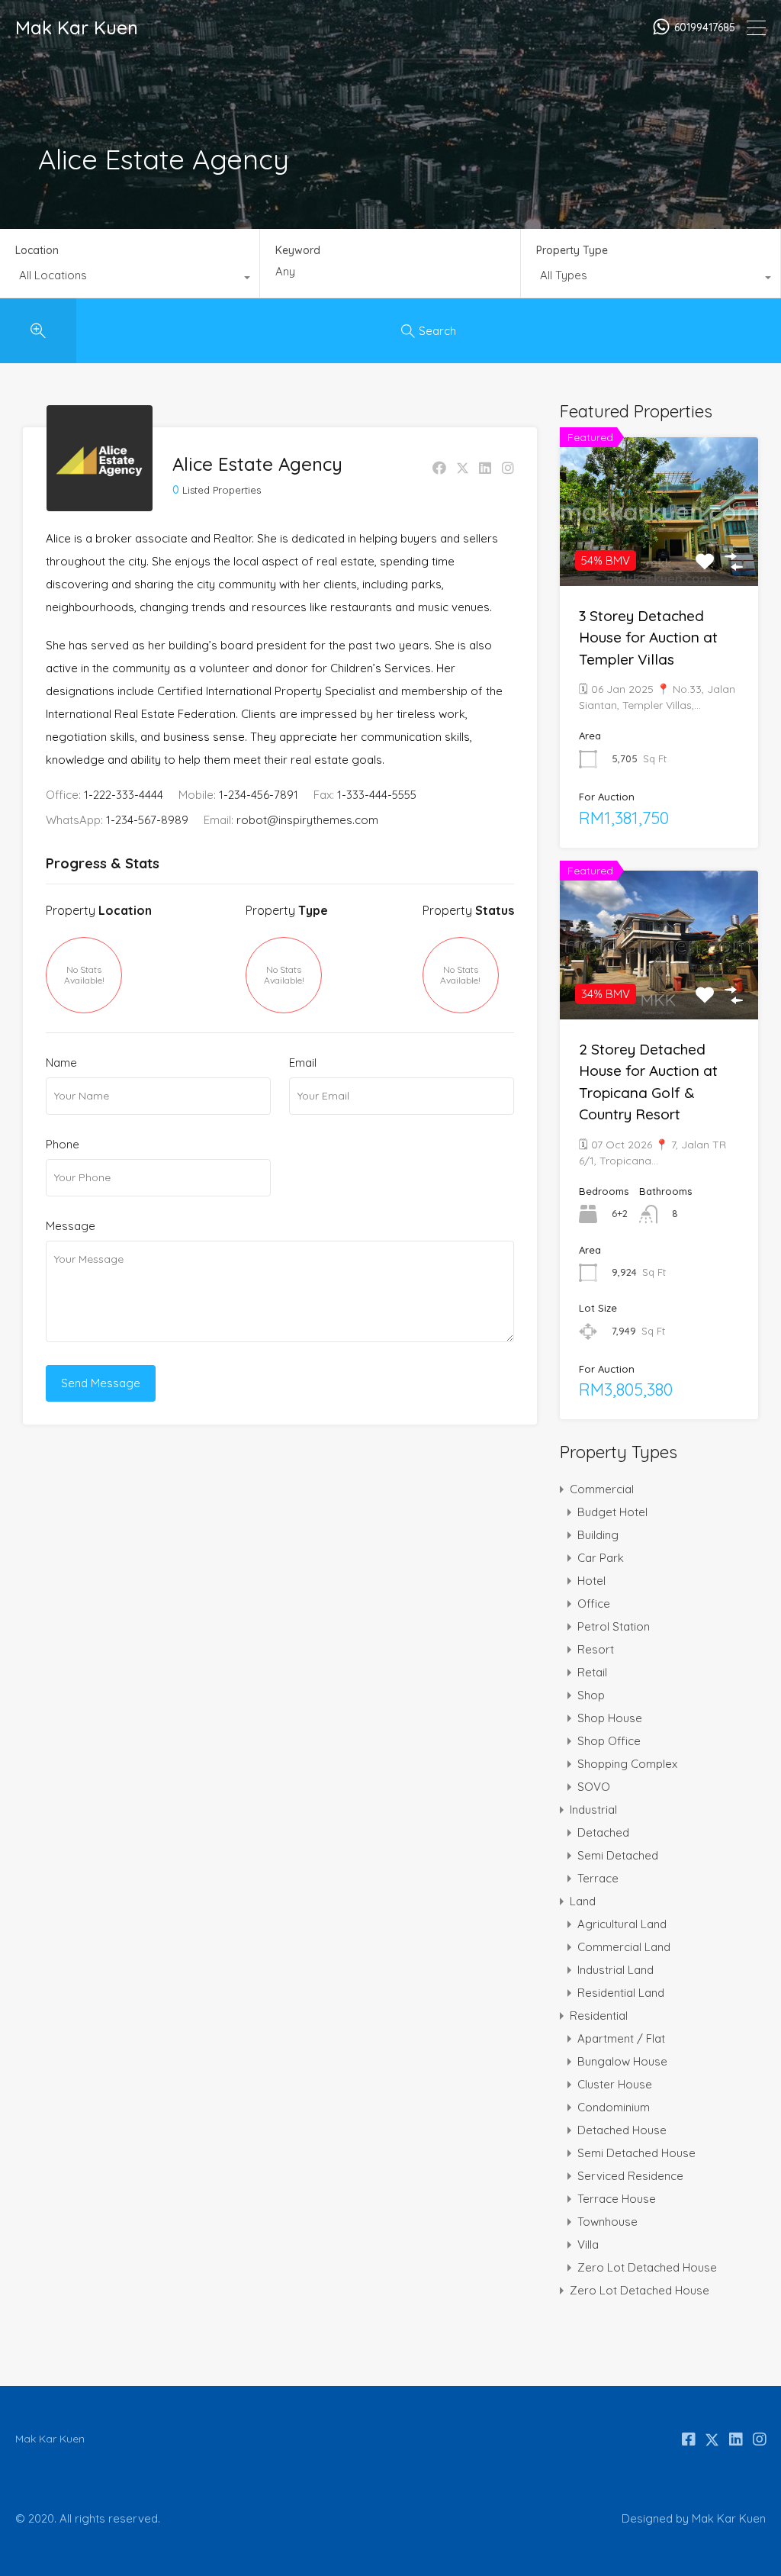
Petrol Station (614, 1626)
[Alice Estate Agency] (100, 504)
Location (37, 250)
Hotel (591, 1581)
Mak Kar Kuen (77, 27)
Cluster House (615, 2084)
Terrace (598, 1878)
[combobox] (130, 279)
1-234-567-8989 (147, 820)
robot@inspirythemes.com (307, 820)
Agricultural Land (622, 1924)
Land (583, 1901)
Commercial (602, 1489)
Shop (591, 1695)
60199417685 (705, 28)
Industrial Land (615, 1970)
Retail (592, 1672)
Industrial (593, 1810)
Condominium (614, 2107)
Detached (603, 1832)
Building (598, 1535)
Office (594, 1604)
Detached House (622, 2130)
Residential (599, 2016)
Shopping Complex (627, 1764)
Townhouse (607, 2222)
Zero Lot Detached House (647, 2267)
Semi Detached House (636, 2153)
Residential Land (621, 1993)
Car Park (601, 1558)
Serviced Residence (630, 2176)
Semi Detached (618, 1855)
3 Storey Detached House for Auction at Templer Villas (648, 638)
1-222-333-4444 (124, 795)
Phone (63, 1145)
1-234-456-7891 (259, 795)
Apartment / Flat (621, 2038)
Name (61, 1063)
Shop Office (609, 1741)
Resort (596, 1649)
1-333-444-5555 (377, 795)
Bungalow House (622, 2061)
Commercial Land (624, 1947)
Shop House (610, 1718)
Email (303, 1063)
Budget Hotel (612, 1512)
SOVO (594, 1787)
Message (71, 1226)
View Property (659, 555)
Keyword (298, 251)
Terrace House (617, 2199)
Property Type (572, 250)
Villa (588, 2244)
